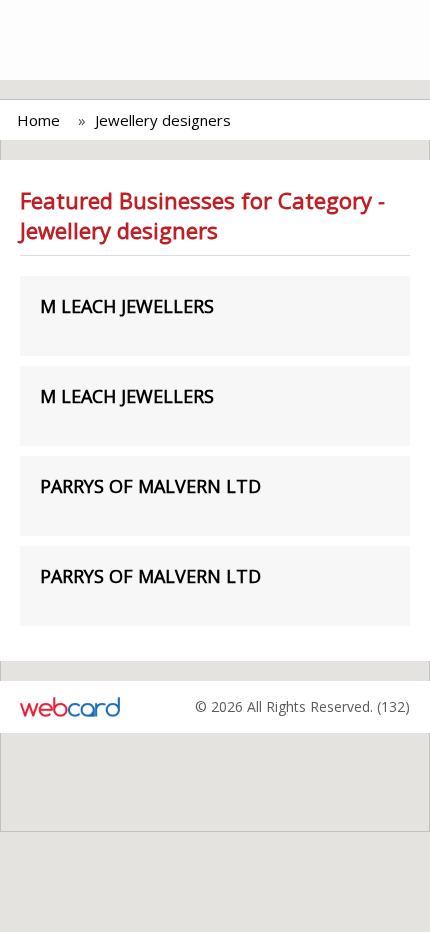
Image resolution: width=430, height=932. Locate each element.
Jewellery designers (163, 120)
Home (38, 120)
